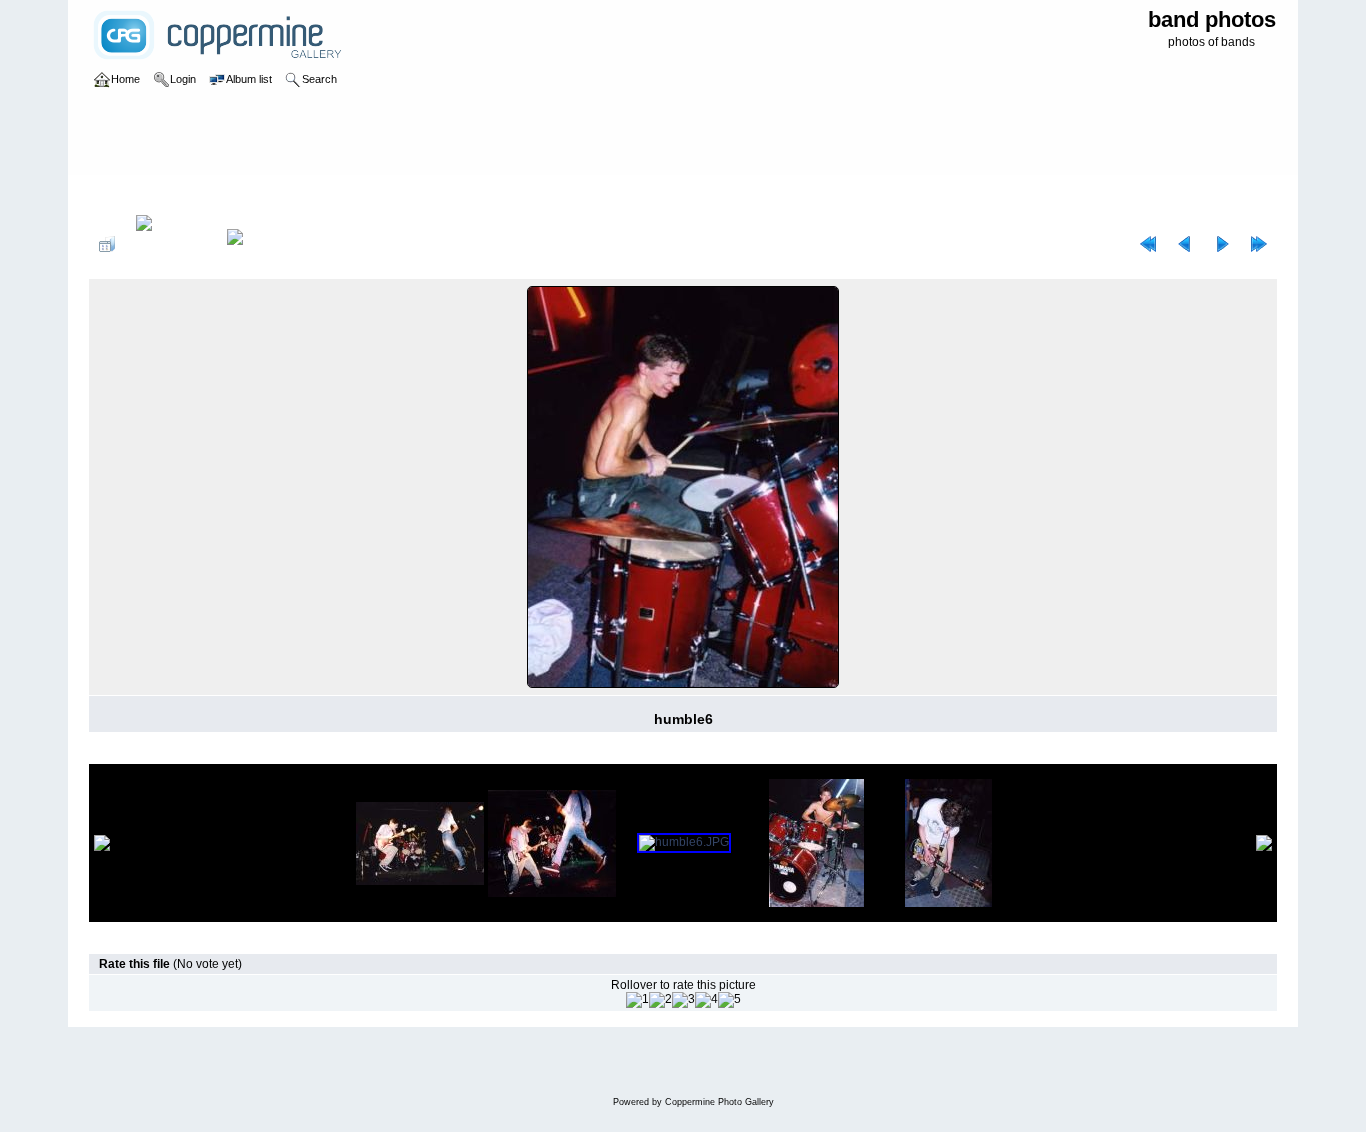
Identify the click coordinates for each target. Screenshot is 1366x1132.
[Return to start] (1148, 244)
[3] (683, 1000)
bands (172, 194)
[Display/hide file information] (171, 244)
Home (125, 194)
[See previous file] (1185, 244)
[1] (637, 1000)
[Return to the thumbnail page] (107, 244)
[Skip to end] (1259, 244)
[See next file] (1222, 244)
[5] (729, 1000)
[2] (660, 1000)
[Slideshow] (256, 244)
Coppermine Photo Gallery (719, 1102)
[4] (706, 1000)
